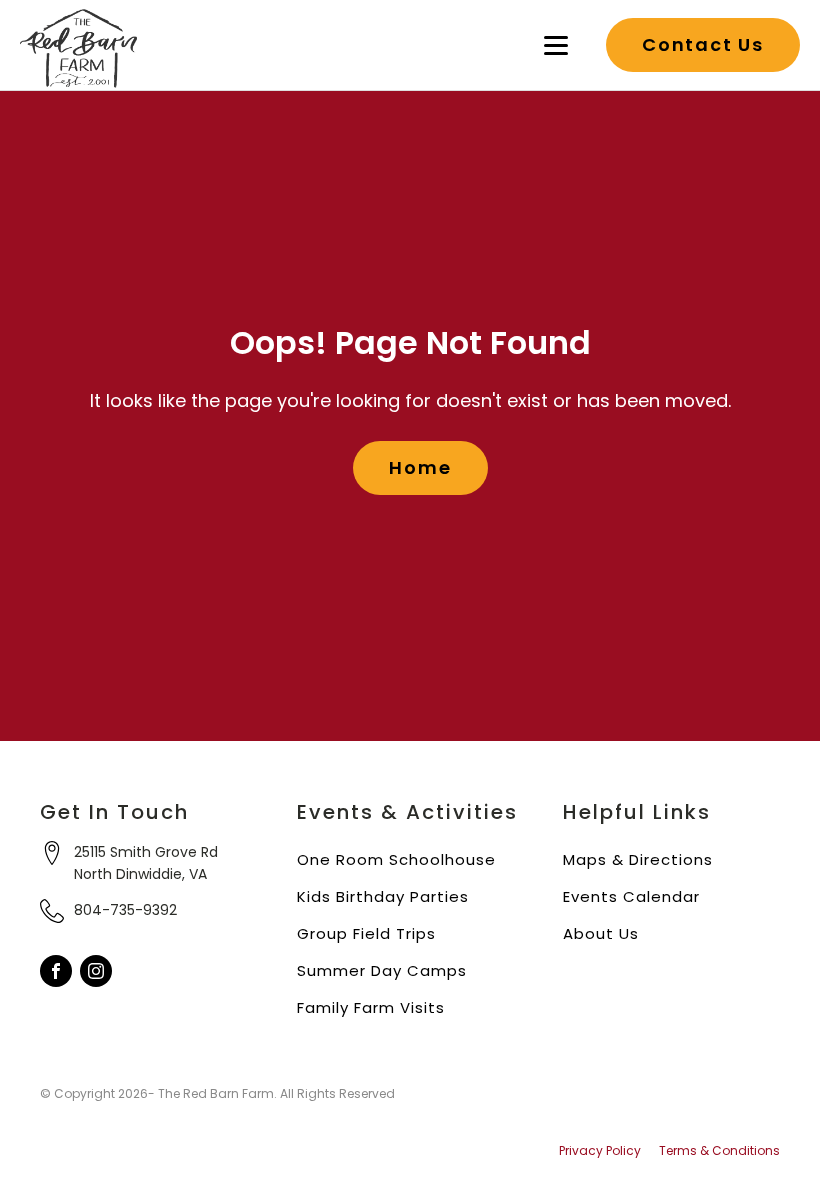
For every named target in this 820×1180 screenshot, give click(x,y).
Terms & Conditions (719, 1151)
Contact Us (703, 44)
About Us (601, 933)
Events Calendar (631, 896)
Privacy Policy (600, 1151)
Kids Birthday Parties (383, 896)
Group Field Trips (366, 933)
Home (420, 467)
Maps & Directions (638, 859)
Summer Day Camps (382, 970)
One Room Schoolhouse (396, 859)
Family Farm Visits (371, 1007)
